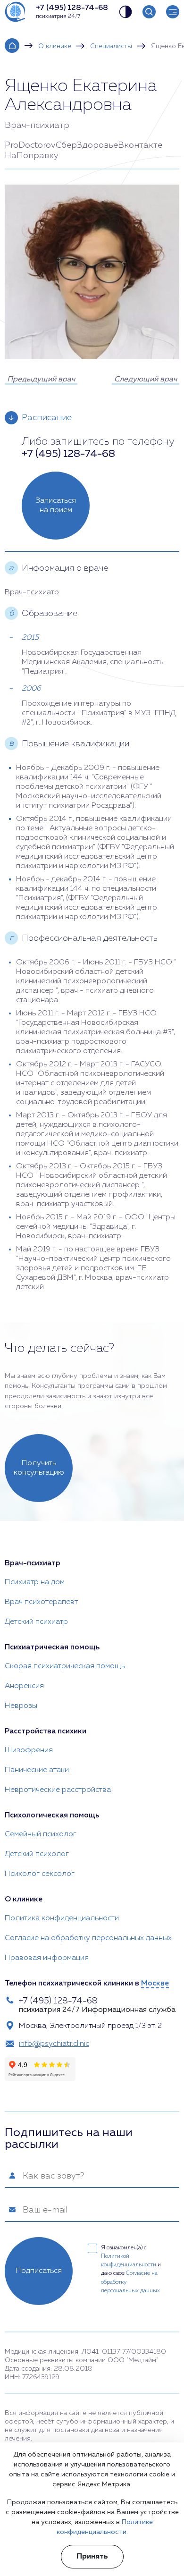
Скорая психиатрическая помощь (65, 1666)
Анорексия (24, 1686)
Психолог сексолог (40, 1874)
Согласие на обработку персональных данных (88, 1938)
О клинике (55, 46)
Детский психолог (37, 1854)
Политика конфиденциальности (62, 1918)
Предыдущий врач (41, 380)
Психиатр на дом (35, 1582)
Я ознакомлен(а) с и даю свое (131, 2269)
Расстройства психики (46, 1731)
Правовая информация (47, 1958)
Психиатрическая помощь (52, 1647)
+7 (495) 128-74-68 (68, 454)
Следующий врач (146, 380)
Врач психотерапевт (41, 1602)
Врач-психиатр (33, 1563)
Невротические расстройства (58, 1790)
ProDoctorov (30, 145)
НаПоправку (32, 156)
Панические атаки (37, 1770)
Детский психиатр (36, 1622)
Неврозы (21, 1706)
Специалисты (111, 46)
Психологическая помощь (52, 1816)
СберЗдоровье (87, 145)
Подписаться (39, 2271)
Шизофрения (29, 1750)
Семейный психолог (41, 1834)
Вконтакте (140, 145)
